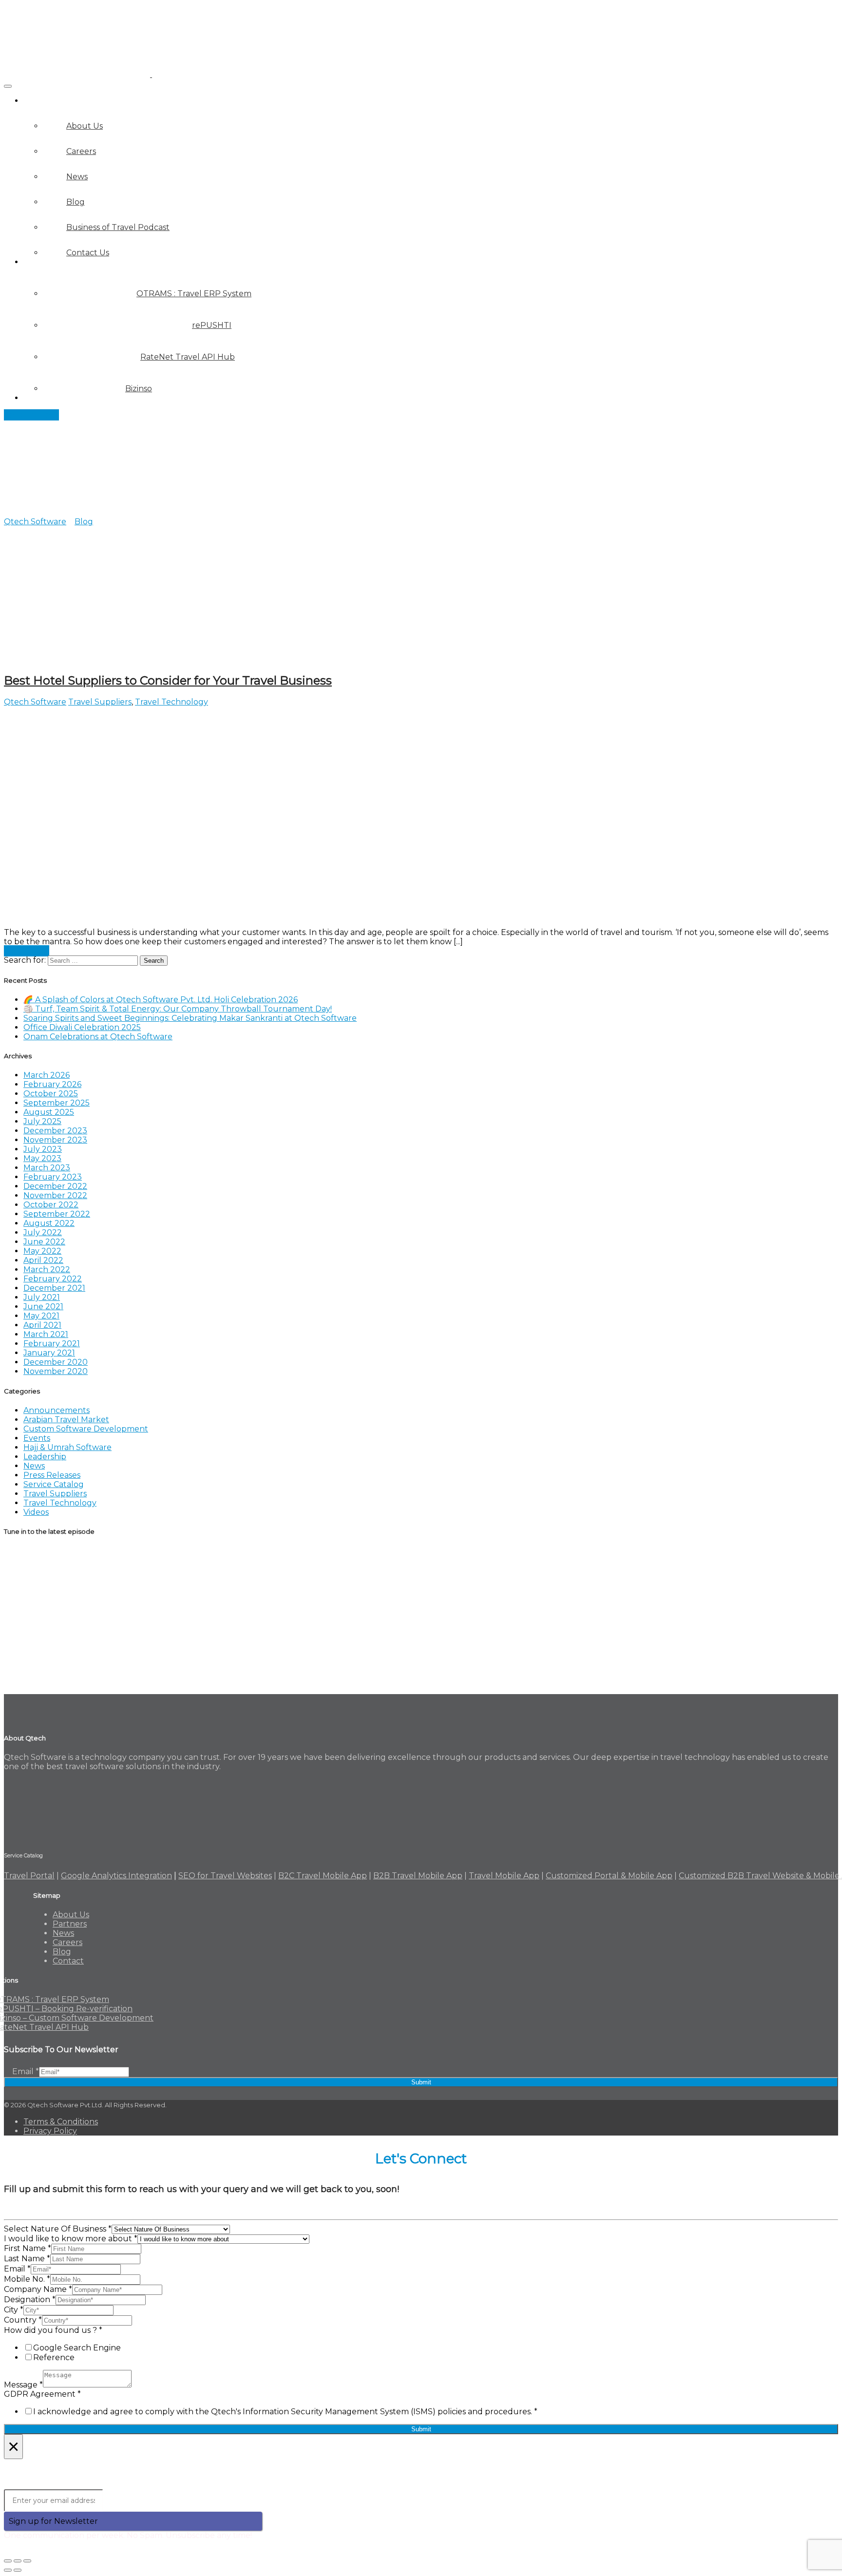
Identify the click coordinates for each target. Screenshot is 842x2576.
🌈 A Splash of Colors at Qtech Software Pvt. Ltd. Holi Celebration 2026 (161, 1000)
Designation (30, 2299)
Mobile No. (27, 2279)
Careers (67, 1942)
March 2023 (47, 1168)
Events (37, 1438)
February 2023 (53, 1177)
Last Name (27, 2259)
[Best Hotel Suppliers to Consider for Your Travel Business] (199, 923)
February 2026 (52, 1084)
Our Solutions (51, 262)
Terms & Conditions (61, 2122)
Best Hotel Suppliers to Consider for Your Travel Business (168, 680)
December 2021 (54, 1288)
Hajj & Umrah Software (67, 1447)
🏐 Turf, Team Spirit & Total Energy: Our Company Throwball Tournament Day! (178, 1009)
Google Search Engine (77, 2348)
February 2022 (53, 1279)
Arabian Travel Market (66, 1420)
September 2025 (57, 1103)
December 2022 (55, 1186)
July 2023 (43, 1149)
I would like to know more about (71, 2239)
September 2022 (57, 1214)
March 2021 (46, 1334)
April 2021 (42, 1325)
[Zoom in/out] (27, 2561)
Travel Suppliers (100, 702)
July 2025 (42, 1121)
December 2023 (55, 1131)
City (14, 2310)
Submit (421, 2082)
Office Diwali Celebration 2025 (82, 1027)
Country (23, 2320)
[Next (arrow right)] (18, 2570)
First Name (28, 2248)
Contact (68, 1961)
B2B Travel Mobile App (418, 1876)
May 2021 (41, 1316)
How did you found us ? (53, 2330)
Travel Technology (172, 702)
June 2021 (43, 1307)
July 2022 (43, 1232)
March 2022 (47, 1269)
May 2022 (42, 1251)
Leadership (45, 1457)
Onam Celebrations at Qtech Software (98, 1037)
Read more (27, 951)
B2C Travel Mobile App (323, 1876)
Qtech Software (35, 702)
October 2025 (51, 1094)
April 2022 (43, 1260)
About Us (71, 1915)
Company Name (38, 2289)
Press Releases (52, 1475)
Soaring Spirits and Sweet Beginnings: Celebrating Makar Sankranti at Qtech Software (190, 1018)
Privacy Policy (50, 2131)
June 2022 (44, 1242)
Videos (36, 1512)
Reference (54, 2357)
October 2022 (51, 1205)
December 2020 (56, 1362)
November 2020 (56, 1371)
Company (42, 101)
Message (23, 2385)
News (34, 1466)
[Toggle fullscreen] (18, 2561)
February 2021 (52, 1344)
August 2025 (49, 1112)
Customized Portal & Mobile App (609, 1876)
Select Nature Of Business (58, 2229)
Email (26, 2071)
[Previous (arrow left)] (8, 2570)
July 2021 (42, 1297)
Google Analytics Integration (116, 1876)
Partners (40, 398)
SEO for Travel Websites (225, 1876)
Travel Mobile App (504, 1876)
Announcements (57, 1410)
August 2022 (49, 1223)
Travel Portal (29, 1876)
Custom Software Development (86, 1429)
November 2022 (55, 1195)
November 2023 (55, 1140)
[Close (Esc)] (8, 2561)
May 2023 (42, 1158)
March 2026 (47, 1075)
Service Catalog (54, 1484)
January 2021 (49, 1353)
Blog (62, 1952)
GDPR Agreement (42, 2394)
